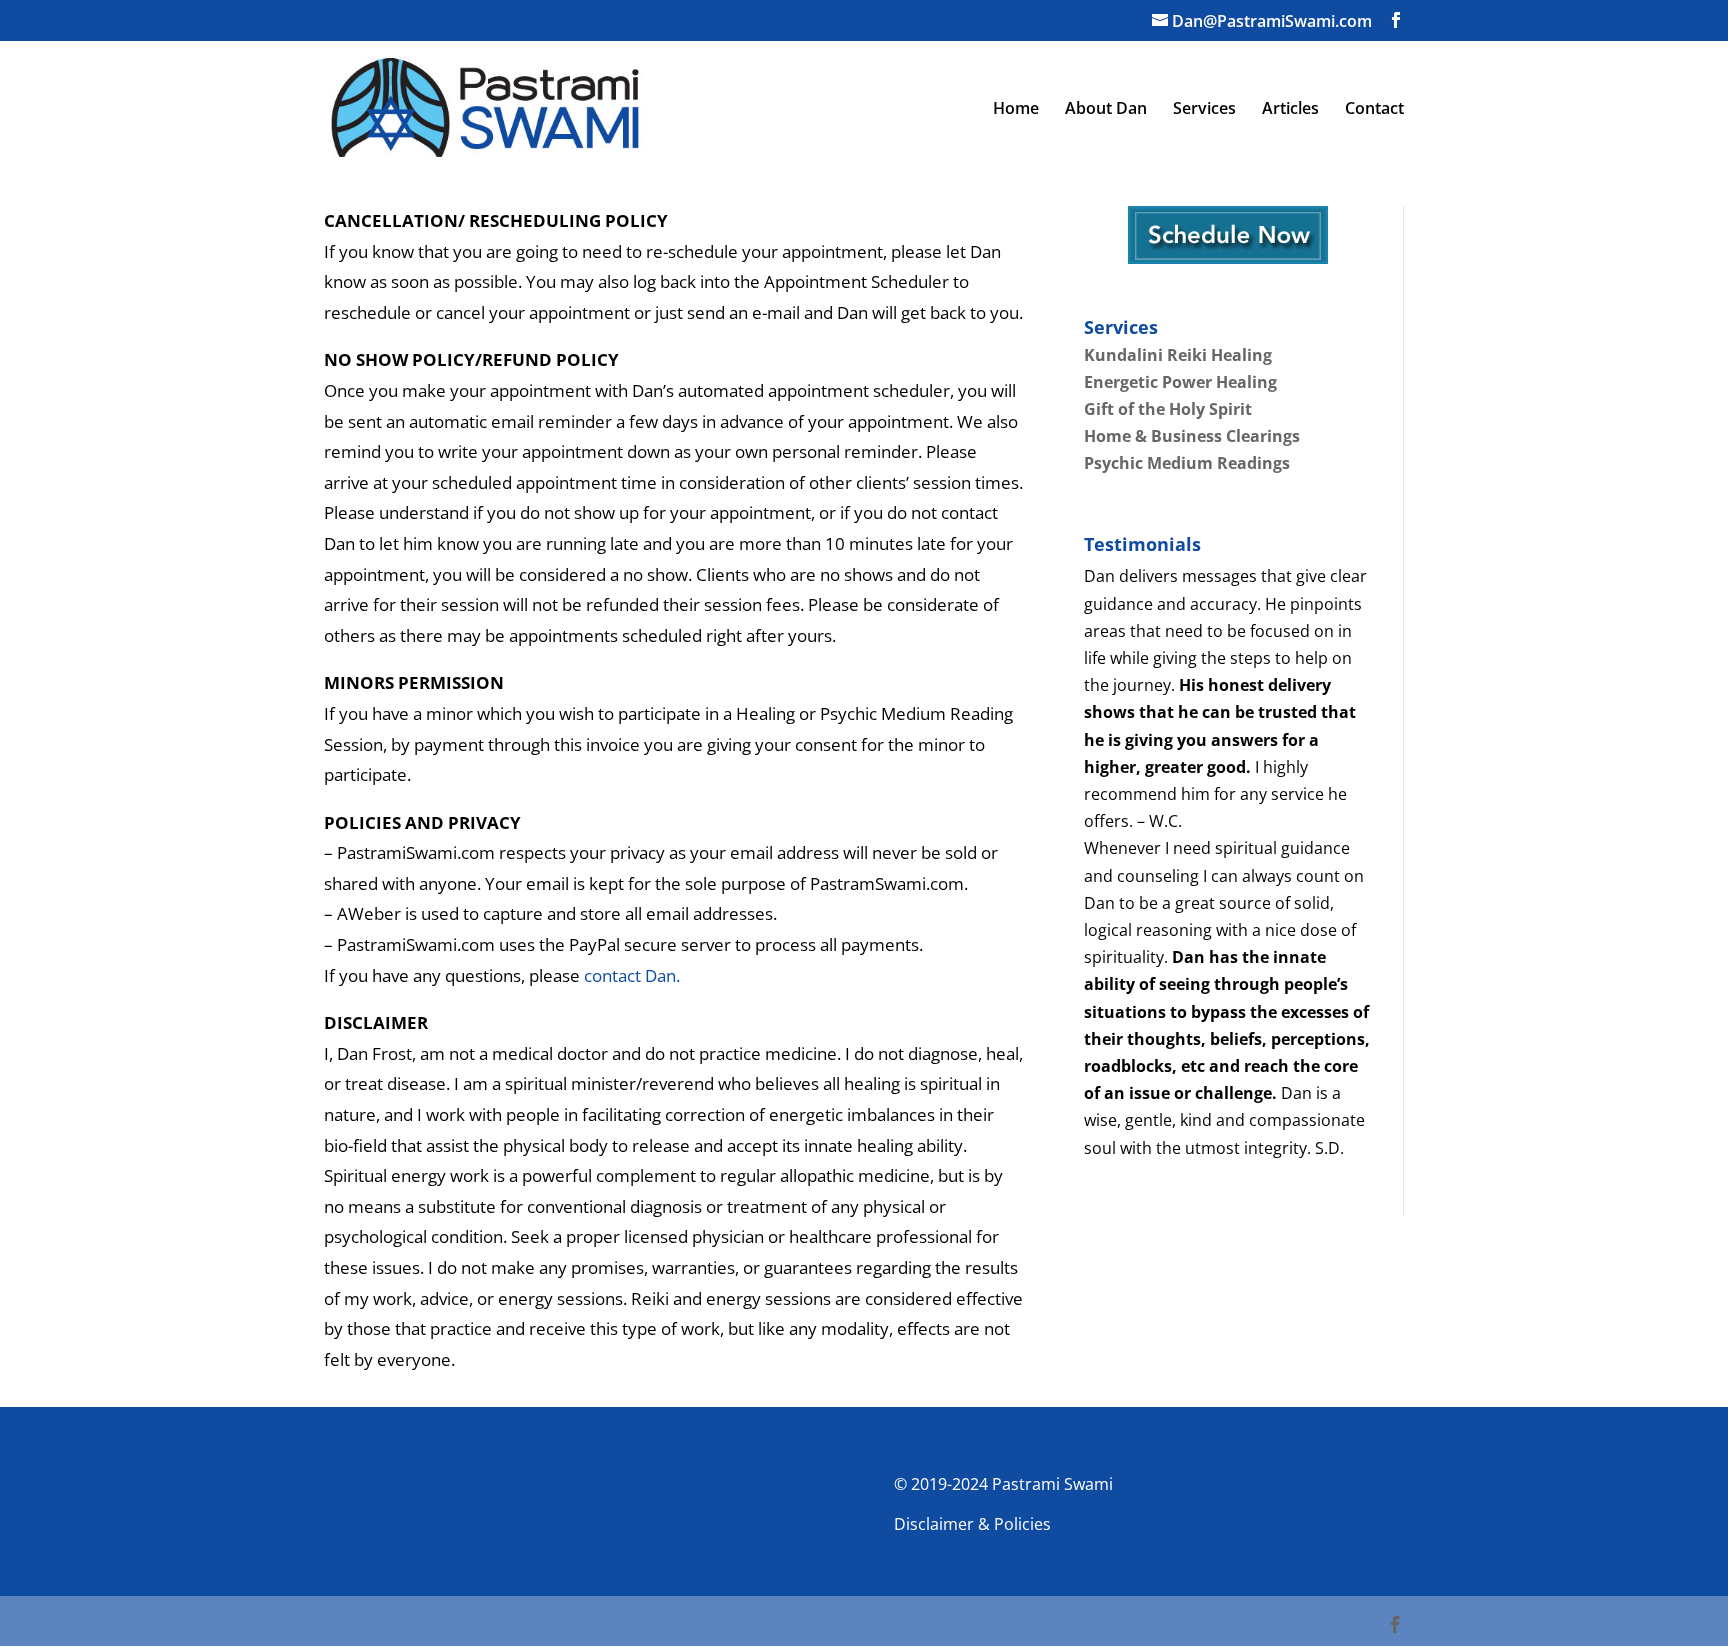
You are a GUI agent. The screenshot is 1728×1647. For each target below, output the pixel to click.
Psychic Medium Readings (1187, 463)
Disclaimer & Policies (972, 1524)
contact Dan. (632, 975)
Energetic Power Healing (1180, 382)
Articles (1290, 110)
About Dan (1106, 110)
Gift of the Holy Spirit (1168, 409)
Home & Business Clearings (1192, 436)
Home (1016, 110)
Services (1204, 110)
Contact (1374, 110)
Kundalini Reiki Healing (1178, 355)
